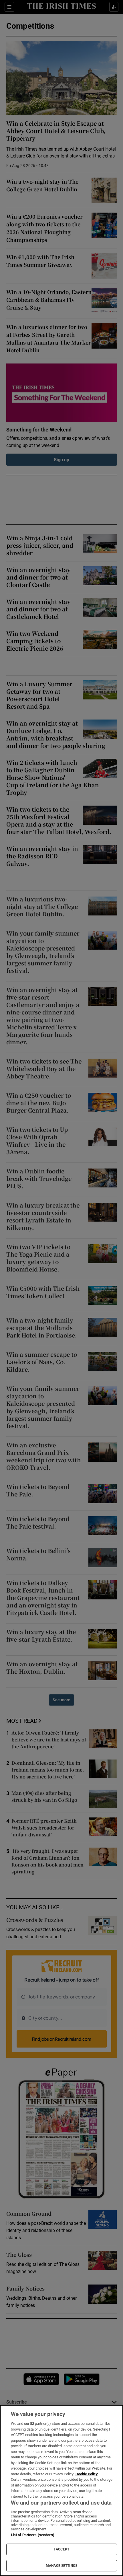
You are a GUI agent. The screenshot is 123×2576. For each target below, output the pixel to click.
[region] (61, 2491)
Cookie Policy (87, 2474)
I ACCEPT (61, 2549)
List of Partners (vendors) (33, 2535)
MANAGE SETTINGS (61, 2566)
